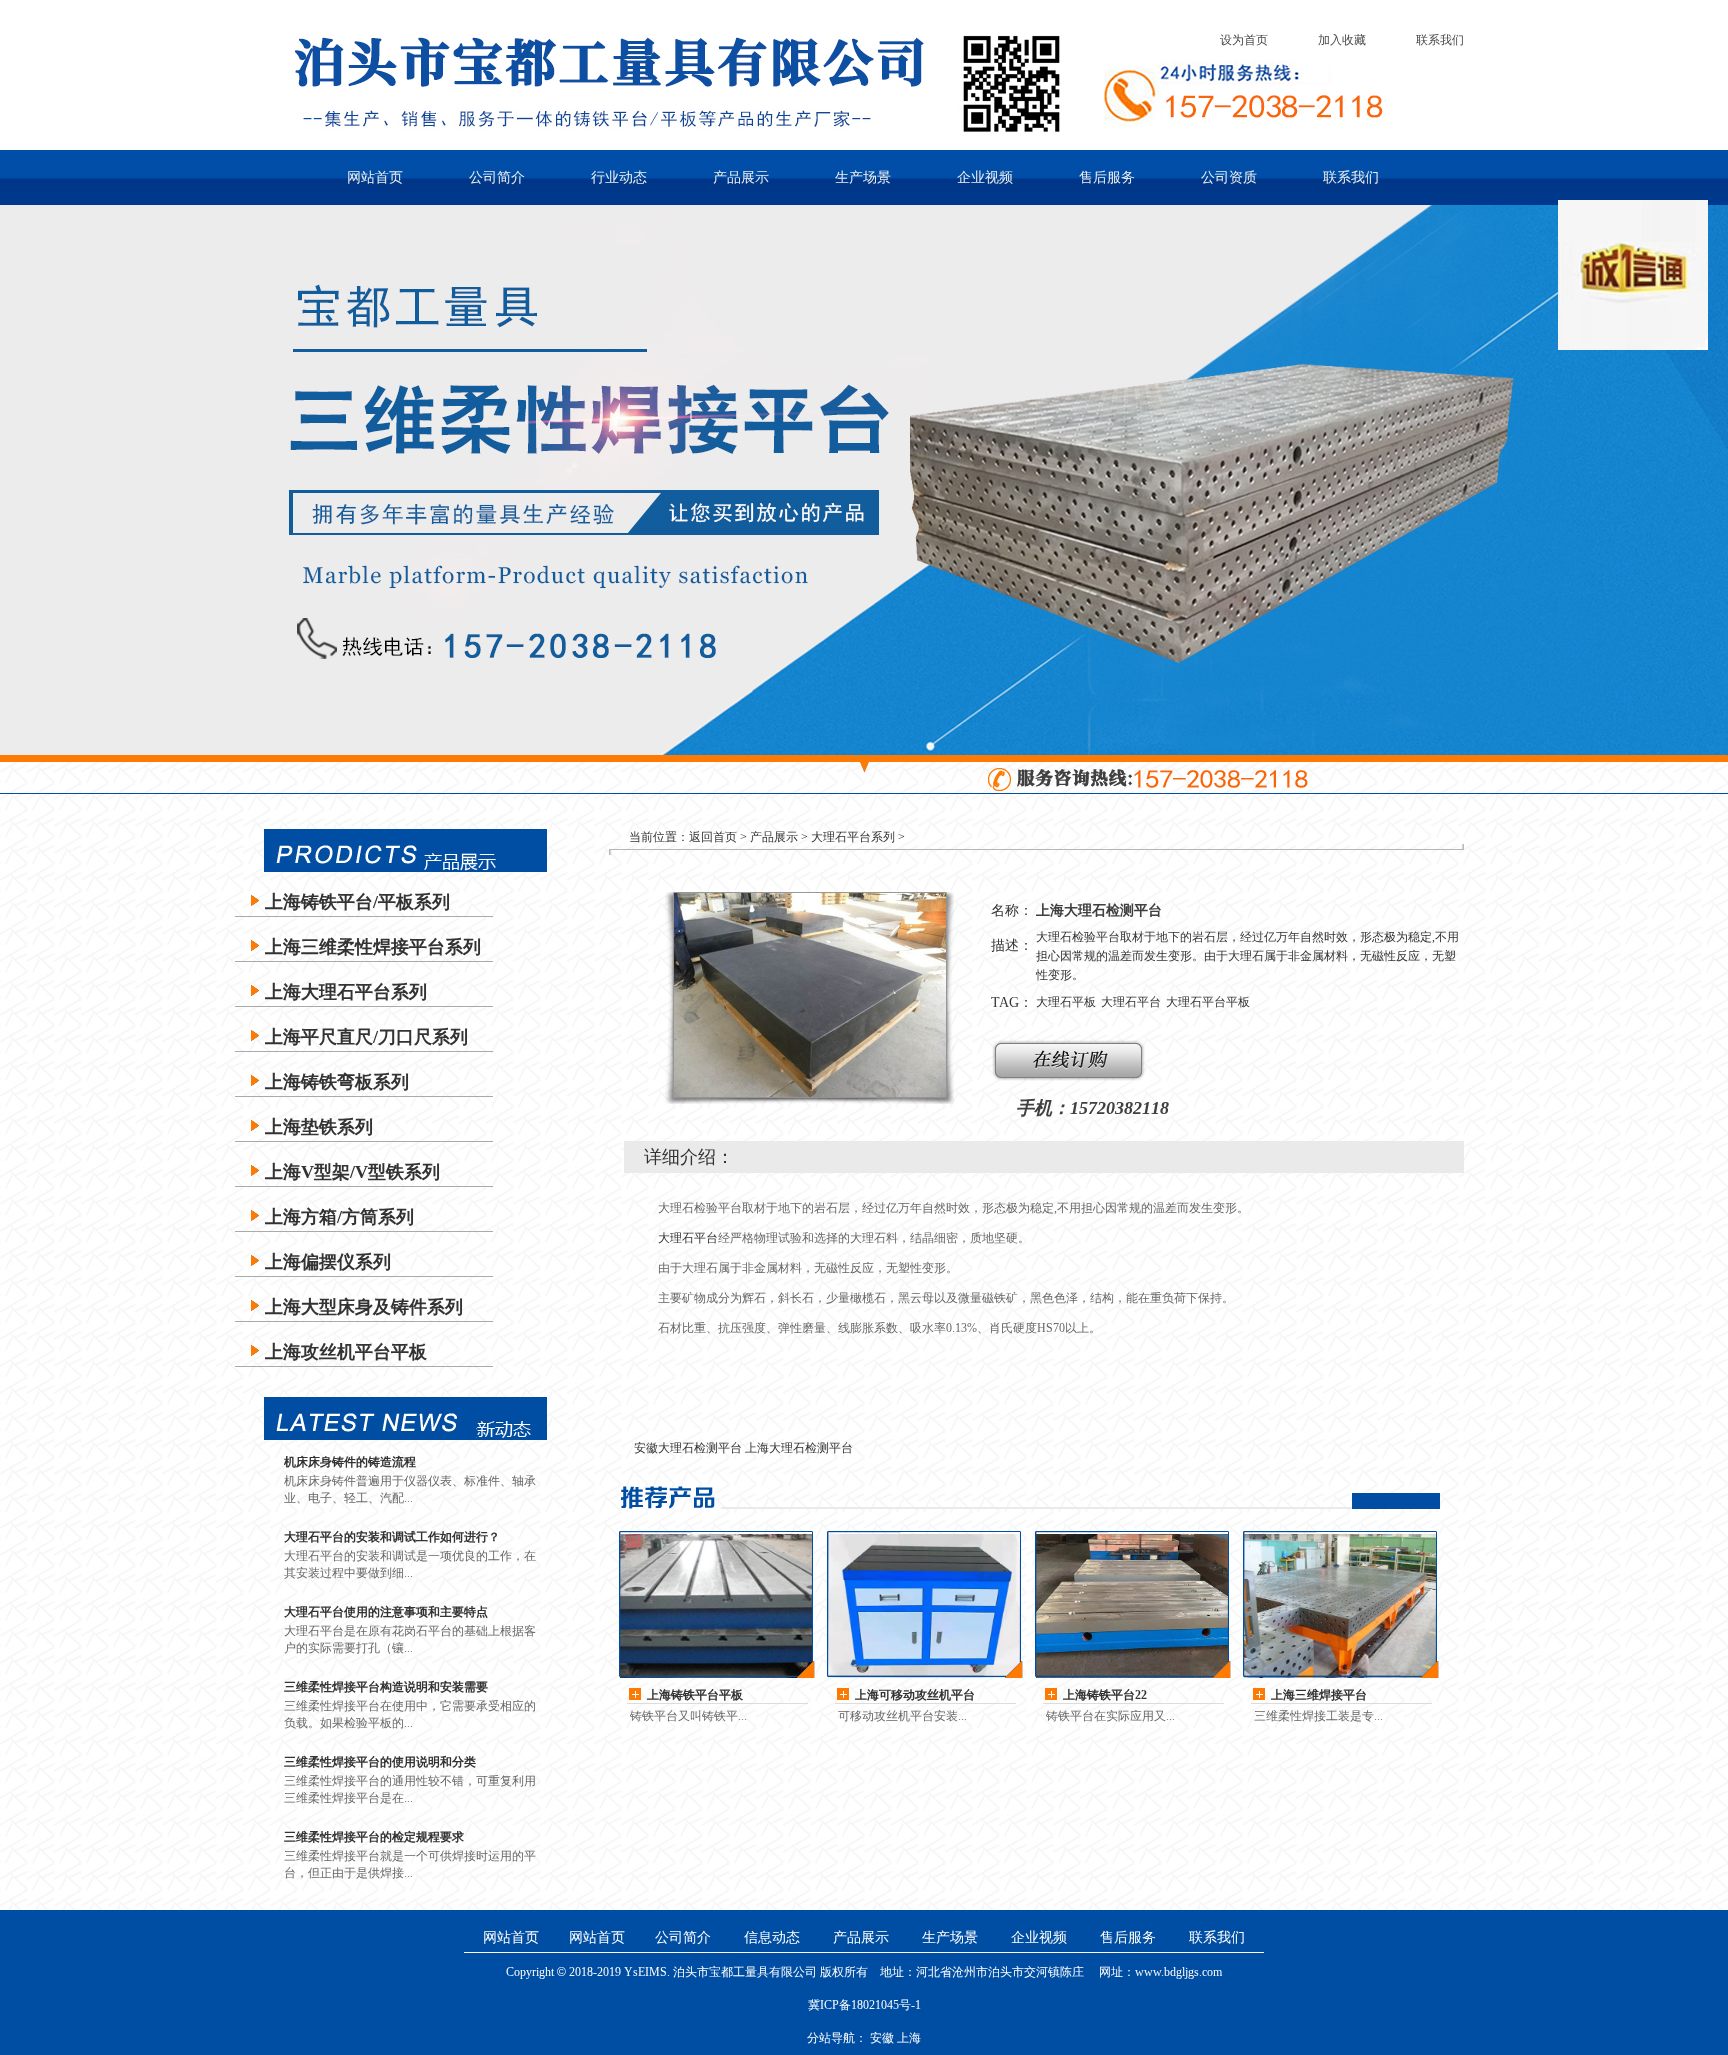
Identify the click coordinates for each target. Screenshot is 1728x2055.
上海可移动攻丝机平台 (915, 1695)
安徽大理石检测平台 (688, 1448)
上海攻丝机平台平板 (346, 1352)
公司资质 (1229, 177)
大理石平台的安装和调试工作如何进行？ (392, 1537)
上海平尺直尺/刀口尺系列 (366, 1037)
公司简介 (497, 177)
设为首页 (1244, 40)
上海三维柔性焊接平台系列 (373, 947)
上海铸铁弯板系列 (337, 1082)
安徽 (882, 2038)
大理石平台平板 (1208, 1002)
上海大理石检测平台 (799, 1448)
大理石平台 (1131, 1002)
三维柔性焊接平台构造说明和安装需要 (386, 1687)
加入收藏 (1342, 40)
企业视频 (985, 177)
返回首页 (713, 837)
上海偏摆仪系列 (328, 1262)
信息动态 (772, 1937)
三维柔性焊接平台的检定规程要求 (374, 1837)
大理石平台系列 (853, 837)
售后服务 (1107, 177)
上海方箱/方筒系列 (339, 1217)
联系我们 (1440, 40)
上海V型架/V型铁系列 (352, 1172)
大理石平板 (1066, 1002)
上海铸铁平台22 (1105, 1695)
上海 (909, 2038)
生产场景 (863, 177)
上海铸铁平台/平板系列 (357, 902)
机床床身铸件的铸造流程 (350, 1462)
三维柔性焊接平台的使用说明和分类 (380, 1762)
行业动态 (619, 177)
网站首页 (375, 177)
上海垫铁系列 (319, 1127)
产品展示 (741, 177)
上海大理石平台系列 (346, 992)
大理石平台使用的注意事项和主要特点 (386, 1612)
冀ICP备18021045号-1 (864, 2005)
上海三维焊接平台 (1319, 1695)
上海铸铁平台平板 (695, 1695)
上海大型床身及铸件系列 (364, 1307)
